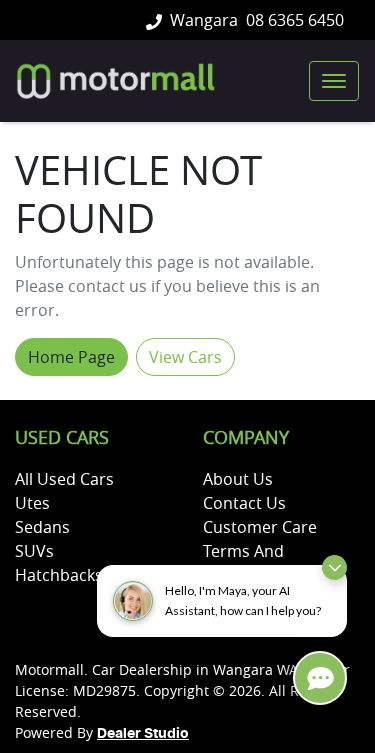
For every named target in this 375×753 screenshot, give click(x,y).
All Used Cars (64, 479)
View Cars (185, 357)
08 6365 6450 (295, 20)
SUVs (34, 551)
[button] (334, 81)
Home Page (71, 357)
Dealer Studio (143, 734)
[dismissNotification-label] (334, 567)
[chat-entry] (320, 678)
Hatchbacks (59, 575)
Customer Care (260, 527)
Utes (32, 503)
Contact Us (244, 503)
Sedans (42, 527)
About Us (238, 479)
